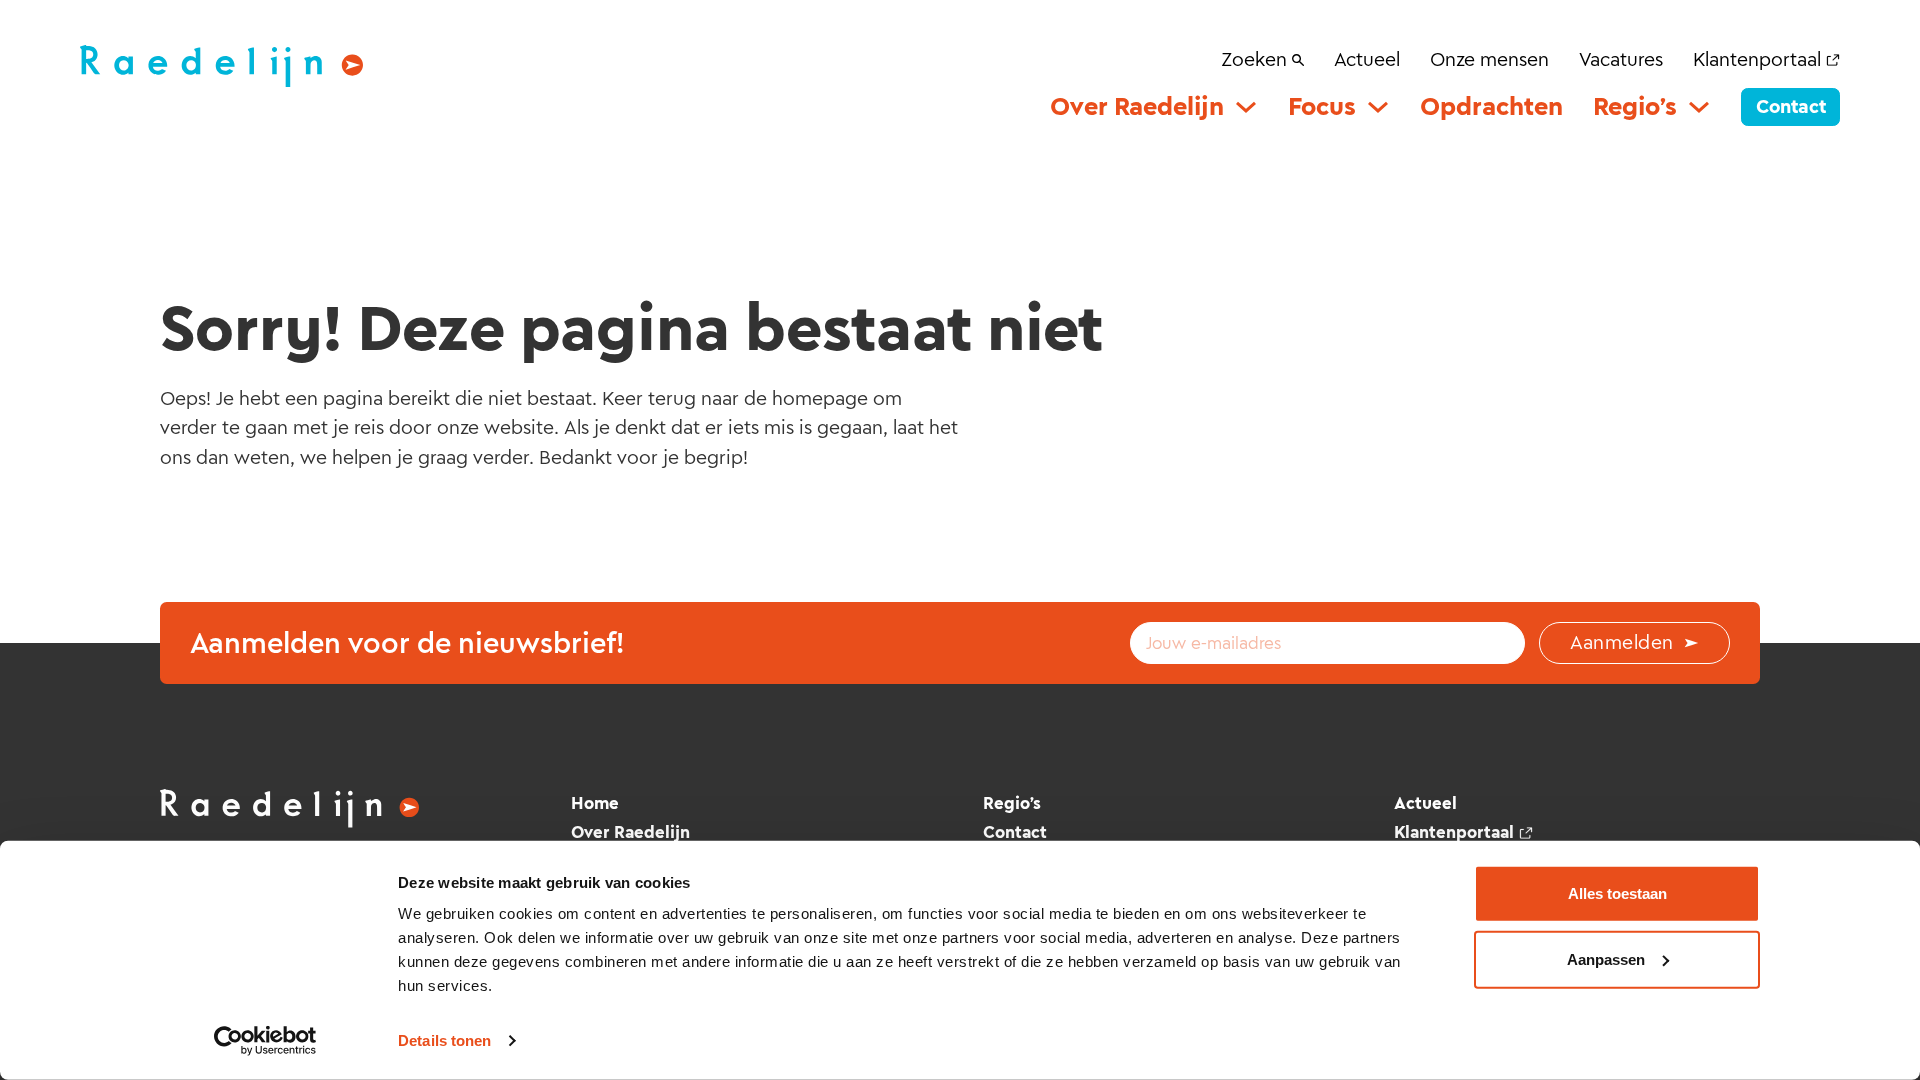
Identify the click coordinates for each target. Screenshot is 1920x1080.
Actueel (1367, 59)
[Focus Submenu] (1378, 107)
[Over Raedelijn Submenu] (1246, 107)
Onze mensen (1489, 59)
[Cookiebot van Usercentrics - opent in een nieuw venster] (265, 1041)
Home (595, 803)
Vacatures (1621, 59)
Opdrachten (1491, 106)
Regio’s (1635, 106)
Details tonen (444, 1040)
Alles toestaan (1617, 893)
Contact (1791, 106)
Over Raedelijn (1137, 106)
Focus (1322, 106)
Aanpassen (1606, 958)
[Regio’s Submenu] (1699, 107)
